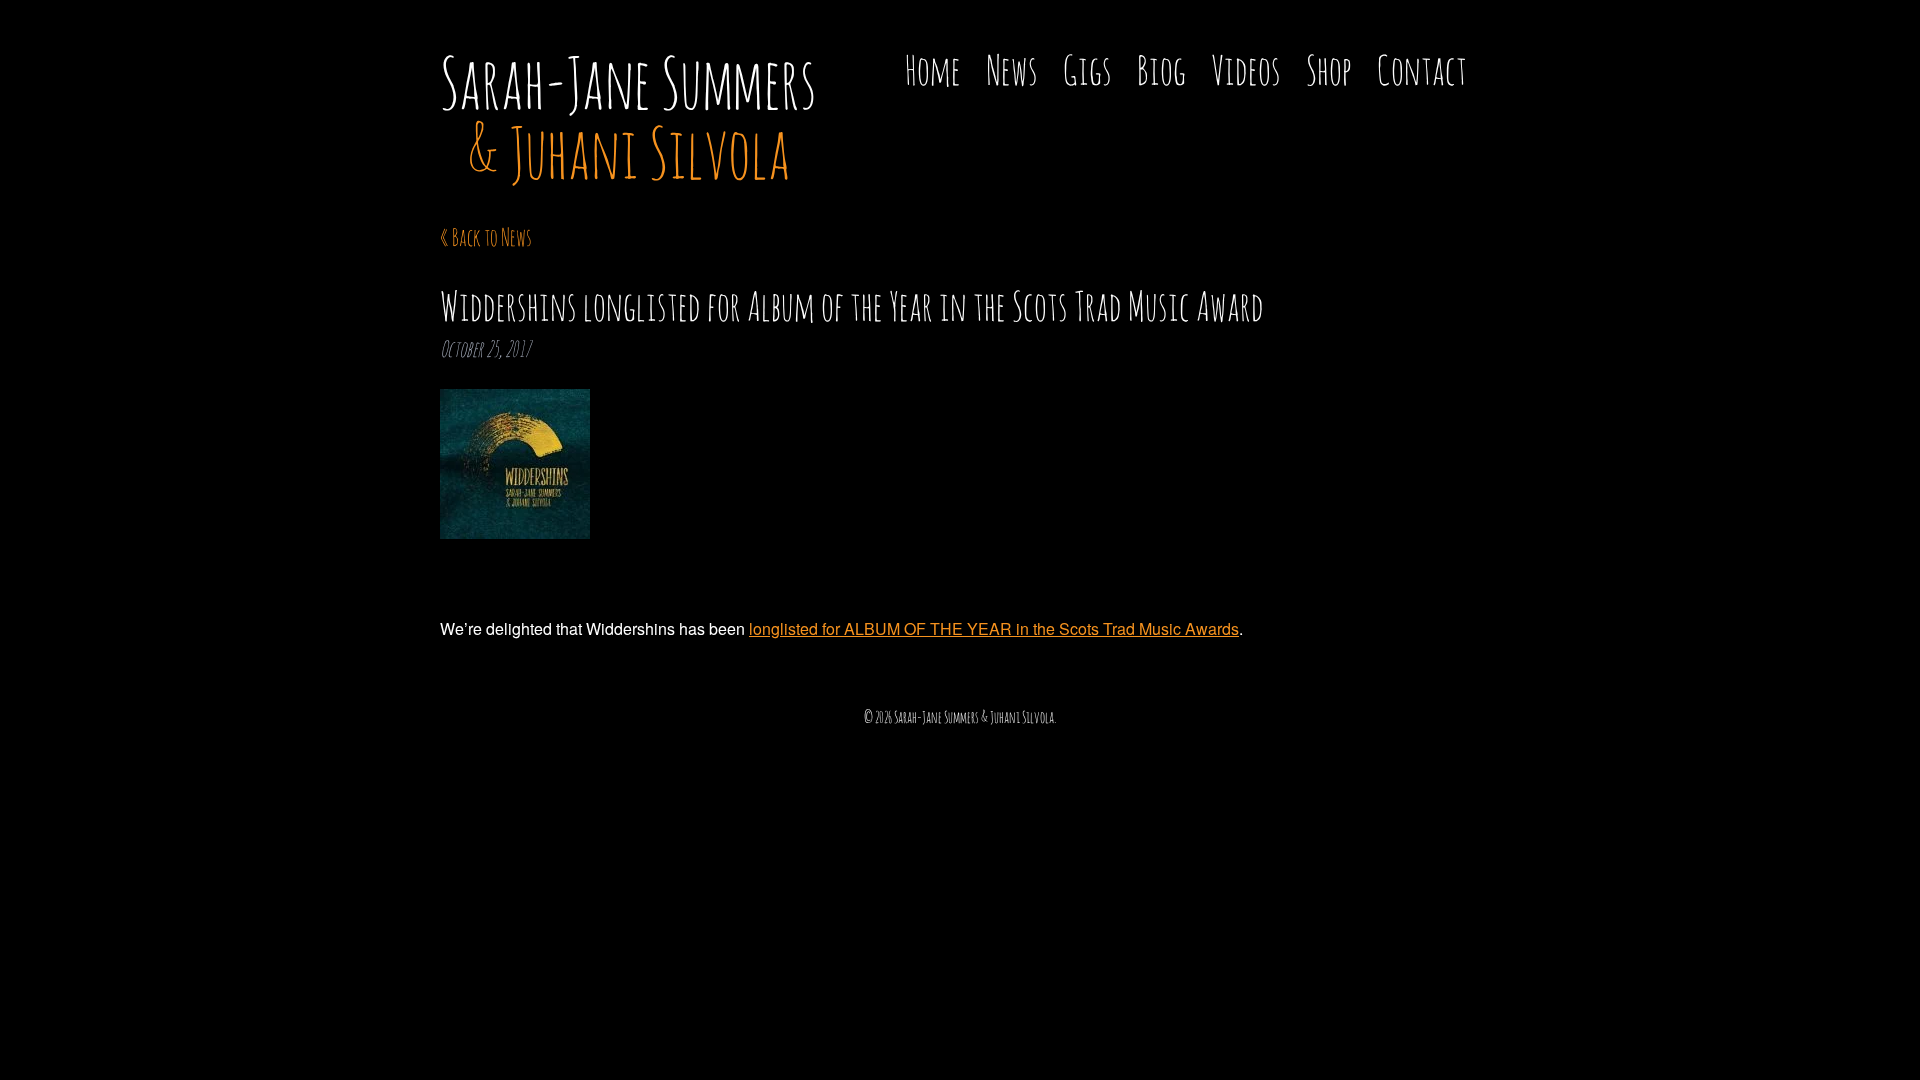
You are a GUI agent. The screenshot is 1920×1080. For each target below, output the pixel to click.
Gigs (1087, 69)
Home (933, 69)
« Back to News (486, 237)
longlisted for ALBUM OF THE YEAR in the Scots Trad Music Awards (994, 628)
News (1012, 69)
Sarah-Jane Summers (628, 117)
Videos (1246, 69)
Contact (1422, 69)
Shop (1329, 69)
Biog (1161, 69)
